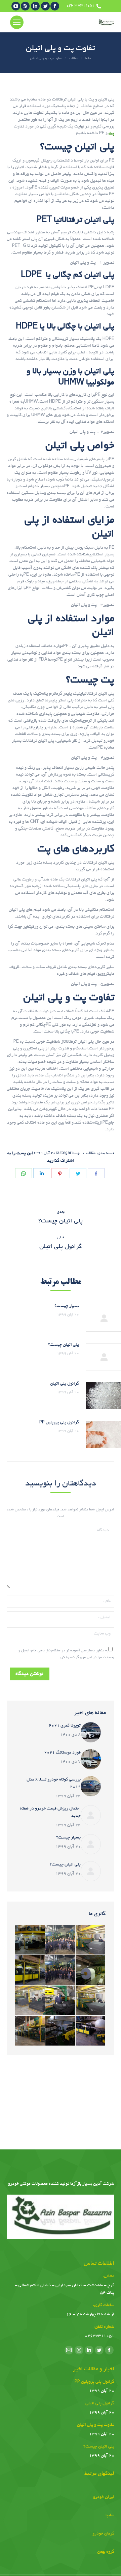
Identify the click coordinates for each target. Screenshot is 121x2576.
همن (100, 2552)
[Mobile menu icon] (17, 22)
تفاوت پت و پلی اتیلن (96, 2425)
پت (111, 134)
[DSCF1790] (30, 1970)
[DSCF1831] (30, 2031)
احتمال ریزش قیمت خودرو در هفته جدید (50, 1813)
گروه (110, 2552)
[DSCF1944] (61, 1940)
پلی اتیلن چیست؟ (64, 1345)
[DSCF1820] (30, 1940)
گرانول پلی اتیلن (65, 1384)
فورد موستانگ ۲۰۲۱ (62, 1753)
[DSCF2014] (91, 1970)
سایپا (110, 2516)
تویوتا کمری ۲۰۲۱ (65, 1726)
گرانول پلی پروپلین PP (59, 1423)
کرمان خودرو (103, 2534)
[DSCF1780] (91, 2031)
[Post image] (91, 1732)
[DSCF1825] (91, 1940)
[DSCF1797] (61, 2031)
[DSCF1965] (61, 2001)
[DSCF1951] (61, 1970)
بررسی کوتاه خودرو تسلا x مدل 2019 (54, 1784)
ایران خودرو (104, 2497)
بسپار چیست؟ (67, 1306)
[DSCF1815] (91, 2001)
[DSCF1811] (30, 2001)
